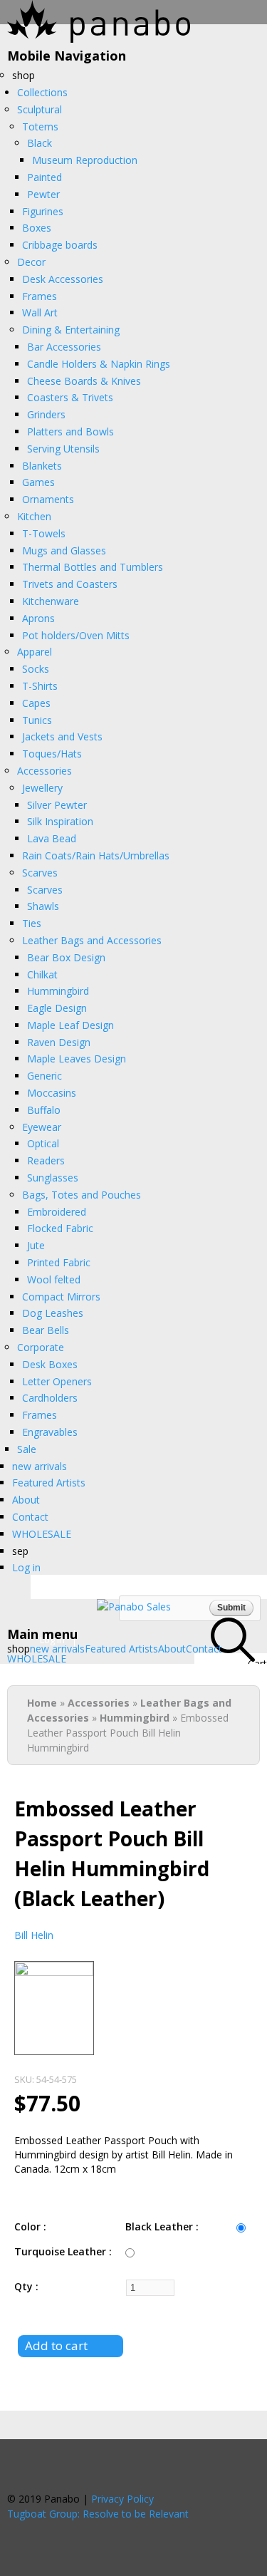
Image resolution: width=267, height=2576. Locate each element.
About (172, 1649)
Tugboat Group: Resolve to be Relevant (98, 2514)
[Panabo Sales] (134, 1607)
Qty (25, 2286)
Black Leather (161, 2226)
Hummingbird (135, 1718)
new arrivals (57, 1649)
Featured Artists (121, 1649)
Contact (204, 1649)
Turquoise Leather (62, 2251)
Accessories (99, 1703)
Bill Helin (34, 1935)
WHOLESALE (37, 1659)
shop (19, 1649)
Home (42, 1703)
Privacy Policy (122, 2499)
